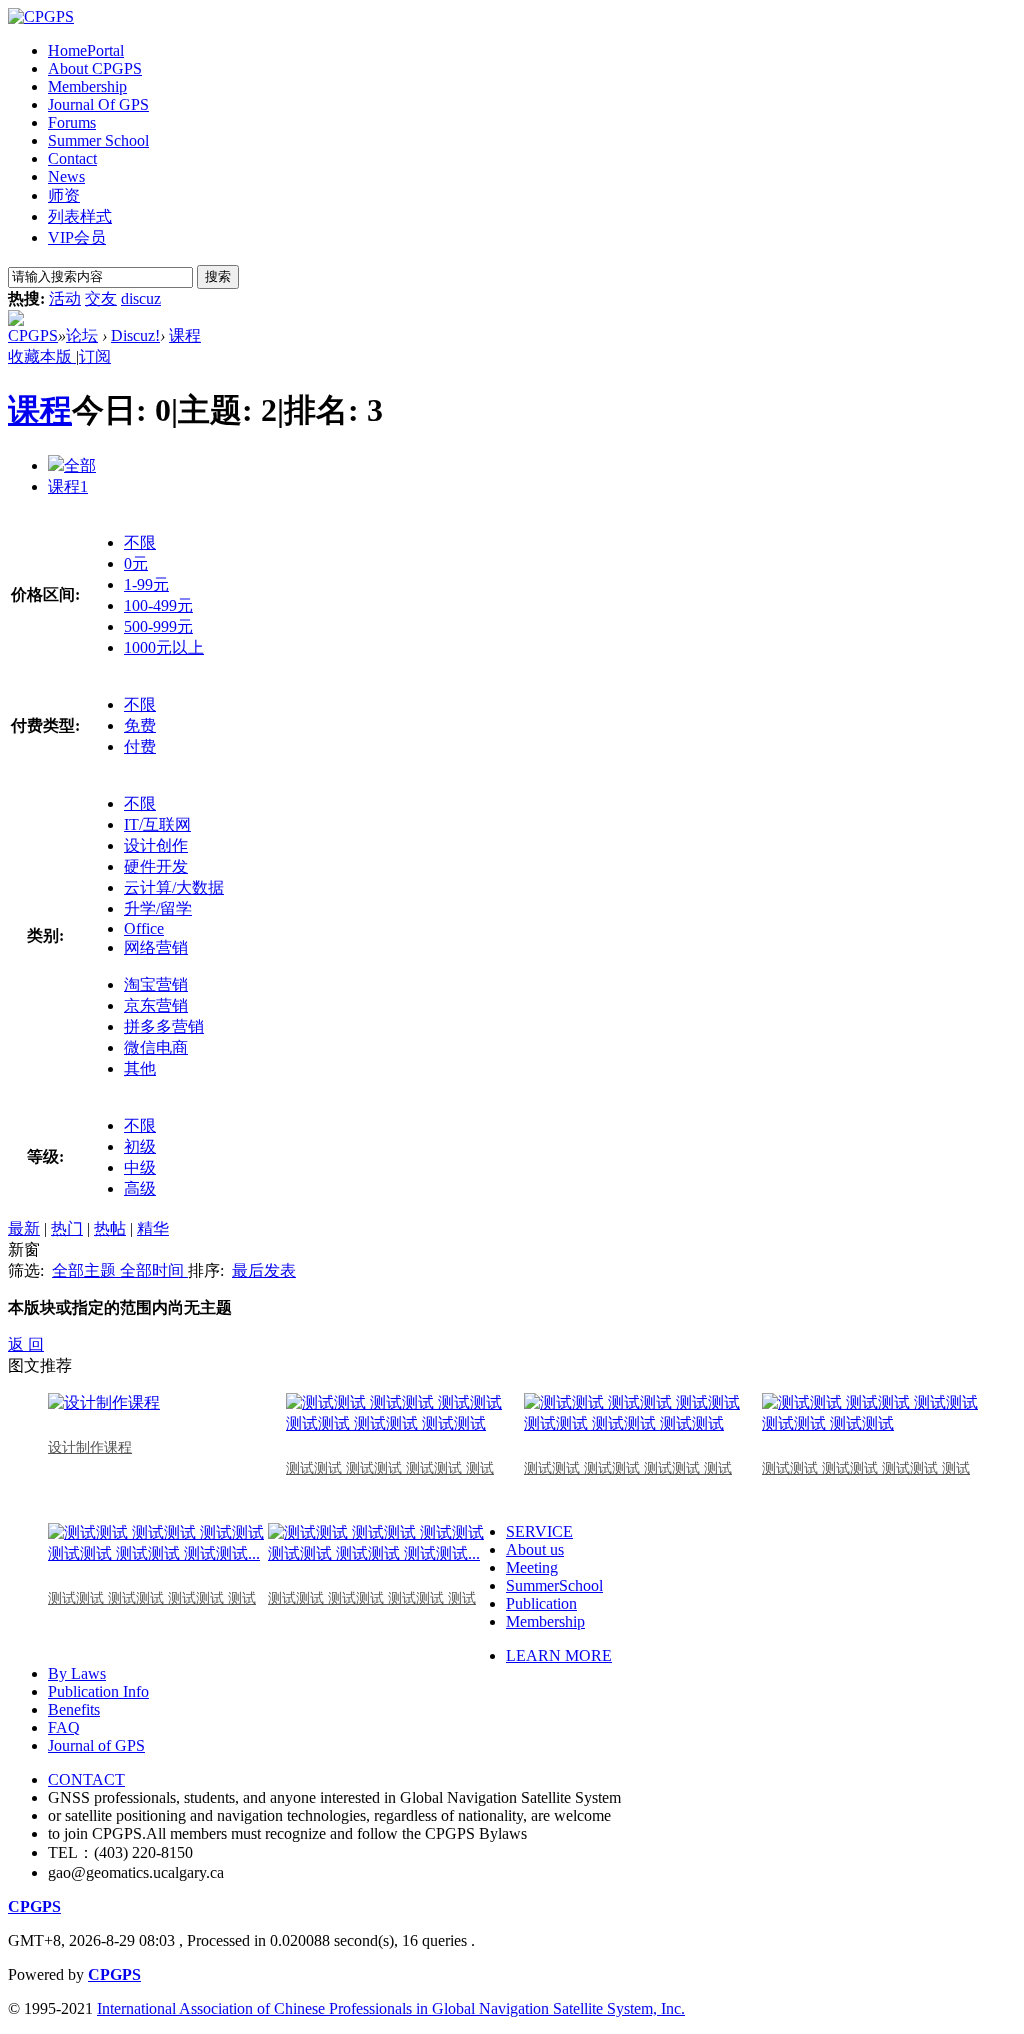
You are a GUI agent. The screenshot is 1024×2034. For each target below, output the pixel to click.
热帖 (110, 1228)
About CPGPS (95, 68)
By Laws (77, 1673)
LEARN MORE (559, 1655)
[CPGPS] (41, 16)
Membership (87, 86)
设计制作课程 (90, 1447)
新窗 (24, 1249)
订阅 (95, 356)
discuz (141, 298)
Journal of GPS (96, 1745)
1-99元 (146, 584)
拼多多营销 (164, 1026)
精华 (153, 1228)
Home (86, 50)
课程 (185, 335)
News (66, 176)
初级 (140, 1146)
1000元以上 (164, 647)
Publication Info (98, 1691)
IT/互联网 (157, 824)
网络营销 (156, 947)
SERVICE (539, 1531)
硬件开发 (156, 866)
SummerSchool (554, 1585)
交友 (101, 298)
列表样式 (80, 216)
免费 (140, 725)
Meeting (532, 1567)
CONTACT (86, 1779)
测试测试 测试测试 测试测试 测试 (390, 1468)
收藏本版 (42, 356)
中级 (140, 1167)
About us (535, 1549)
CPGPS (33, 335)
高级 (140, 1188)
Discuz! (135, 335)
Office (144, 928)
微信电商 (156, 1047)
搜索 (218, 276)
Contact (72, 158)
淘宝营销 (156, 984)
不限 (140, 542)
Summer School (98, 140)
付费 (140, 746)
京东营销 (156, 1005)
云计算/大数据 (174, 887)
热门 (67, 1228)
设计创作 (156, 845)
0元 (136, 563)
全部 (80, 465)
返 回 (26, 1344)
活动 (65, 298)
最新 (24, 1228)
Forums (72, 122)
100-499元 (158, 605)
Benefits (74, 1709)
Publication (541, 1603)
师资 (64, 195)
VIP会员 (77, 237)
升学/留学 (158, 908)
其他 (140, 1068)
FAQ (64, 1727)
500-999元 (158, 626)
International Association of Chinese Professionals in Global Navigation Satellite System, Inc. (391, 2008)
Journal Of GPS (98, 104)
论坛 (82, 335)
